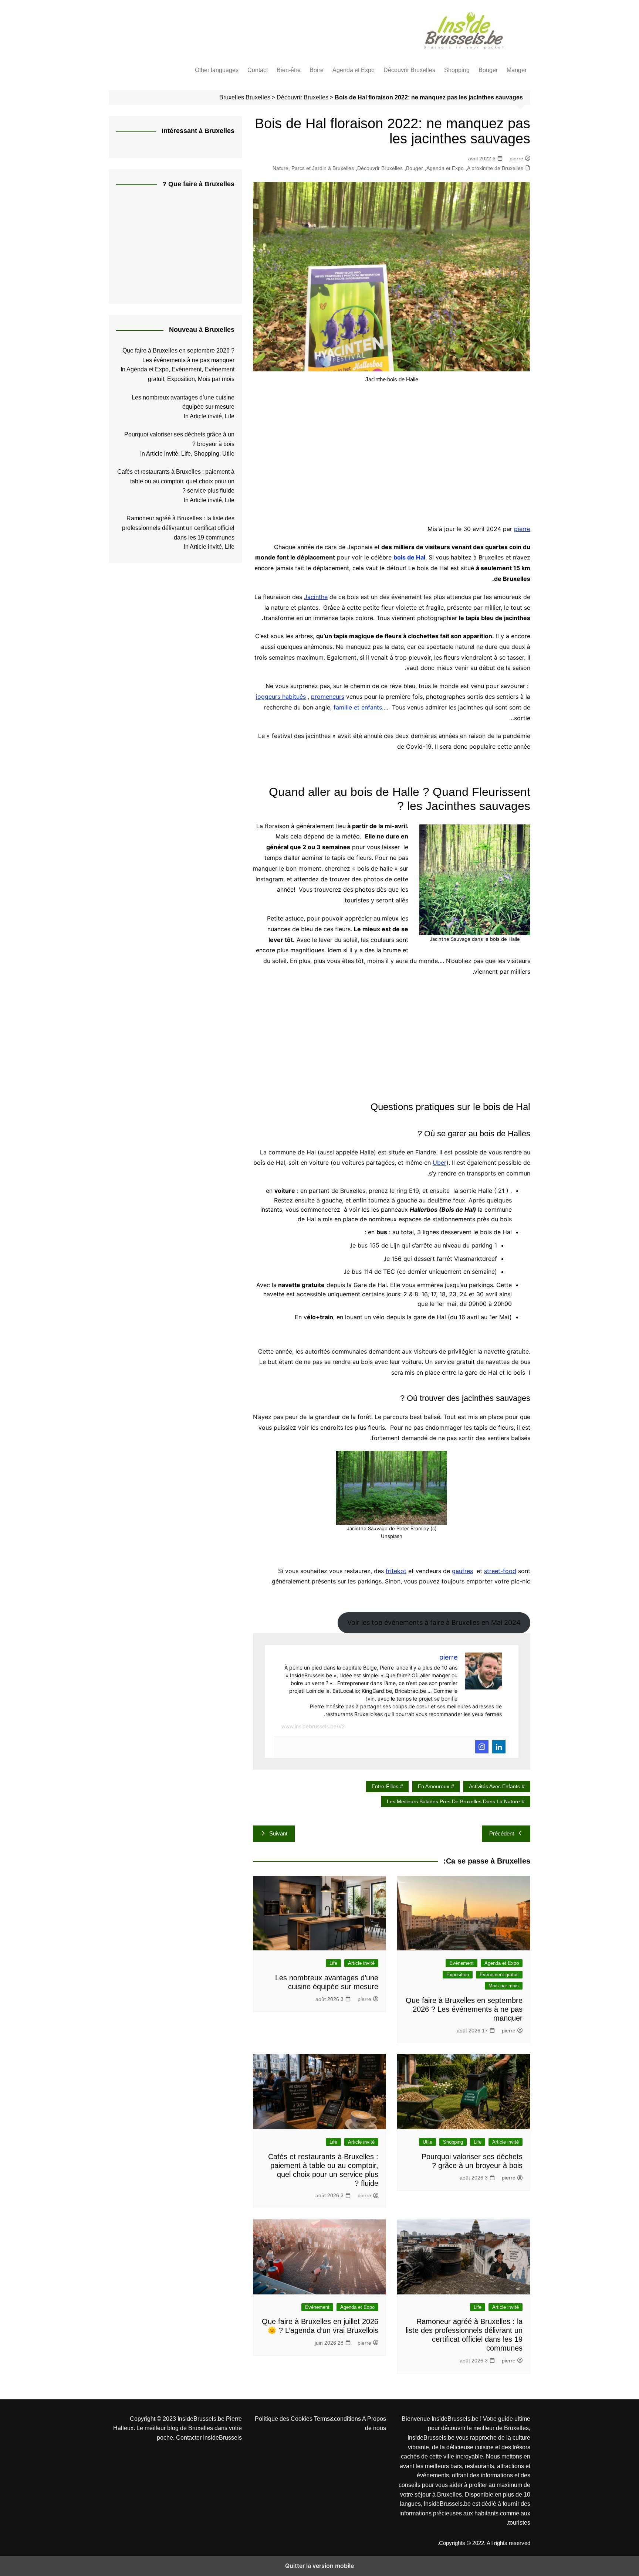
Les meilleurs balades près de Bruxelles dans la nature (453, 1801)
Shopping (457, 70)
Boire (317, 70)
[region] (392, 454)
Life (333, 1963)
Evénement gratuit (499, 1975)
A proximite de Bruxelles (495, 168)
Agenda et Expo (354, 70)
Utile (427, 2142)
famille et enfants (358, 707)
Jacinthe (316, 597)
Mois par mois (504, 1986)
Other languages (217, 70)
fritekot (396, 1571)
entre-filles (385, 1786)
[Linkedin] (499, 1747)
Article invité (361, 1963)
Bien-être (289, 70)
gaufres (462, 1571)
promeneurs (328, 697)
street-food (500, 1571)
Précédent (502, 1833)
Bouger (488, 70)
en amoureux (434, 1786)
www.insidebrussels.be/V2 (313, 1726)
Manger (517, 70)
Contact (258, 70)
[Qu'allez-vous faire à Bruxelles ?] (179, 246)
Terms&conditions (338, 2419)
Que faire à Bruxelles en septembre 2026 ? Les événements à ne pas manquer (464, 2009)
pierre (516, 159)
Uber (439, 1163)
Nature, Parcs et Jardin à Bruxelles (313, 168)
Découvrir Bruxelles (409, 70)
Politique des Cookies (284, 2419)
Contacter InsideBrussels (209, 2438)
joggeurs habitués (281, 697)
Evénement (461, 1963)
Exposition (458, 1975)
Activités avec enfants (494, 1786)
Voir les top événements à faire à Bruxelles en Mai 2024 (434, 1622)
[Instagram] (482, 1747)
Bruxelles (258, 97)
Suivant (278, 1833)
